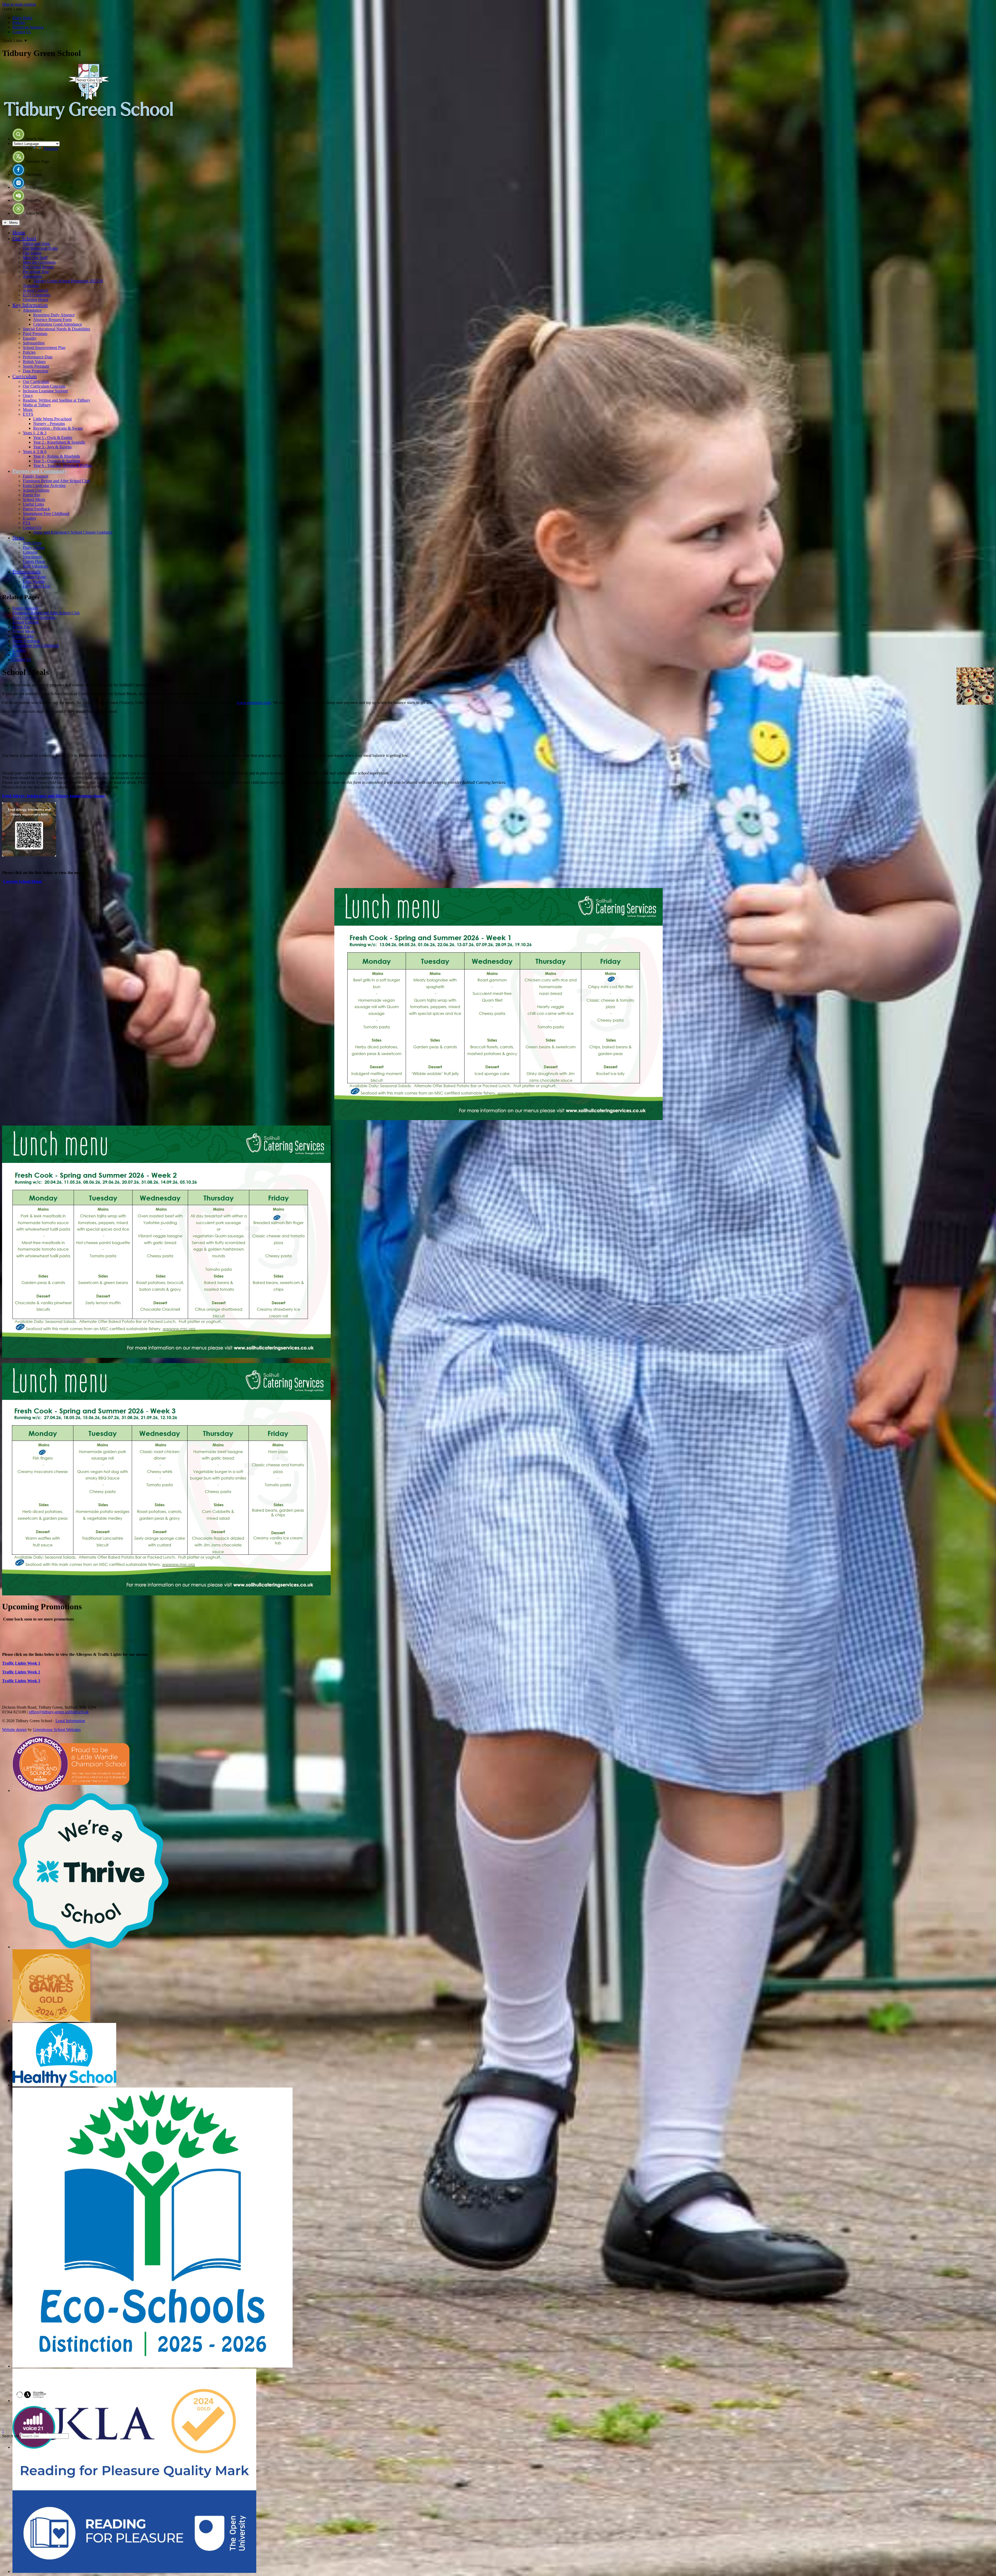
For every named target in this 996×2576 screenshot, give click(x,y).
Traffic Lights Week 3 (21, 1681)
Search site (11, 2436)
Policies (19, 22)
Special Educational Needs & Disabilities (56, 329)
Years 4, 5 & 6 (35, 452)
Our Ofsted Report (38, 267)
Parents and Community (40, 471)
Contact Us (22, 32)
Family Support (36, 476)
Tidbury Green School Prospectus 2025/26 (68, 281)
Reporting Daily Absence (54, 315)
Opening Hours (36, 300)
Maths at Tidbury (37, 405)
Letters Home (34, 561)
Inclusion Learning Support (45, 391)
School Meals (34, 500)
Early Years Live (36, 586)
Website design (14, 1730)
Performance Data (38, 357)
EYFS (28, 414)
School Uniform (36, 490)
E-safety (30, 518)
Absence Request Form (52, 320)
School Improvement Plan (44, 348)
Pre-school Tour (36, 272)
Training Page (34, 577)
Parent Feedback (36, 509)
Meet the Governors (39, 262)
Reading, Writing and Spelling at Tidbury (57, 400)
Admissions (32, 276)
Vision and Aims (36, 244)
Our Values (32, 253)
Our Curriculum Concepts (44, 386)
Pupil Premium (35, 334)
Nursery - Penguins (49, 424)
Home (19, 232)
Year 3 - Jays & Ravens (52, 447)
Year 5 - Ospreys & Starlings (57, 461)
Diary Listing (34, 547)
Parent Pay (32, 495)
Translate (51, 148)
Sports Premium (36, 366)
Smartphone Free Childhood (46, 514)
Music (28, 410)
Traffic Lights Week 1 (21, 1663)
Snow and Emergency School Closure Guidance (73, 532)
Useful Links (33, 504)
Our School (24, 238)
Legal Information (70, 1721)
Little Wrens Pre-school (52, 419)
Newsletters (32, 557)
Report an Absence (28, 27)
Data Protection (36, 371)
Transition (31, 286)
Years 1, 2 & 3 (35, 433)
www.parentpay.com (254, 703)
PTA (27, 523)
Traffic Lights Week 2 (21, 1672)
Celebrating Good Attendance (58, 324)
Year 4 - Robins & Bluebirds (57, 456)
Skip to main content (19, 4)
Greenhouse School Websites (57, 1730)
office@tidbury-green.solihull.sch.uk (59, 1712)
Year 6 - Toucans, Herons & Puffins (63, 466)
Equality (30, 338)
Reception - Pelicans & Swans (58, 428)
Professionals (27, 571)
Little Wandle (34, 581)
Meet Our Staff (35, 258)
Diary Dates (22, 18)
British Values (34, 362)
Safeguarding (34, 343)
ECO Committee (37, 295)
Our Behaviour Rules (40, 248)
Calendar (30, 552)
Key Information (30, 305)
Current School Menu (22, 881)
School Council (36, 290)
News (18, 537)
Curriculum (25, 376)
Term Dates (32, 543)
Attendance (32, 310)
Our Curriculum (36, 382)
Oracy (28, 396)
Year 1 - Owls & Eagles (53, 438)
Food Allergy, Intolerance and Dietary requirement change (54, 796)
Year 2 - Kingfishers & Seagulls (59, 442)
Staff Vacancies (35, 566)
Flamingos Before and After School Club (56, 481)
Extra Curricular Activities (44, 486)
